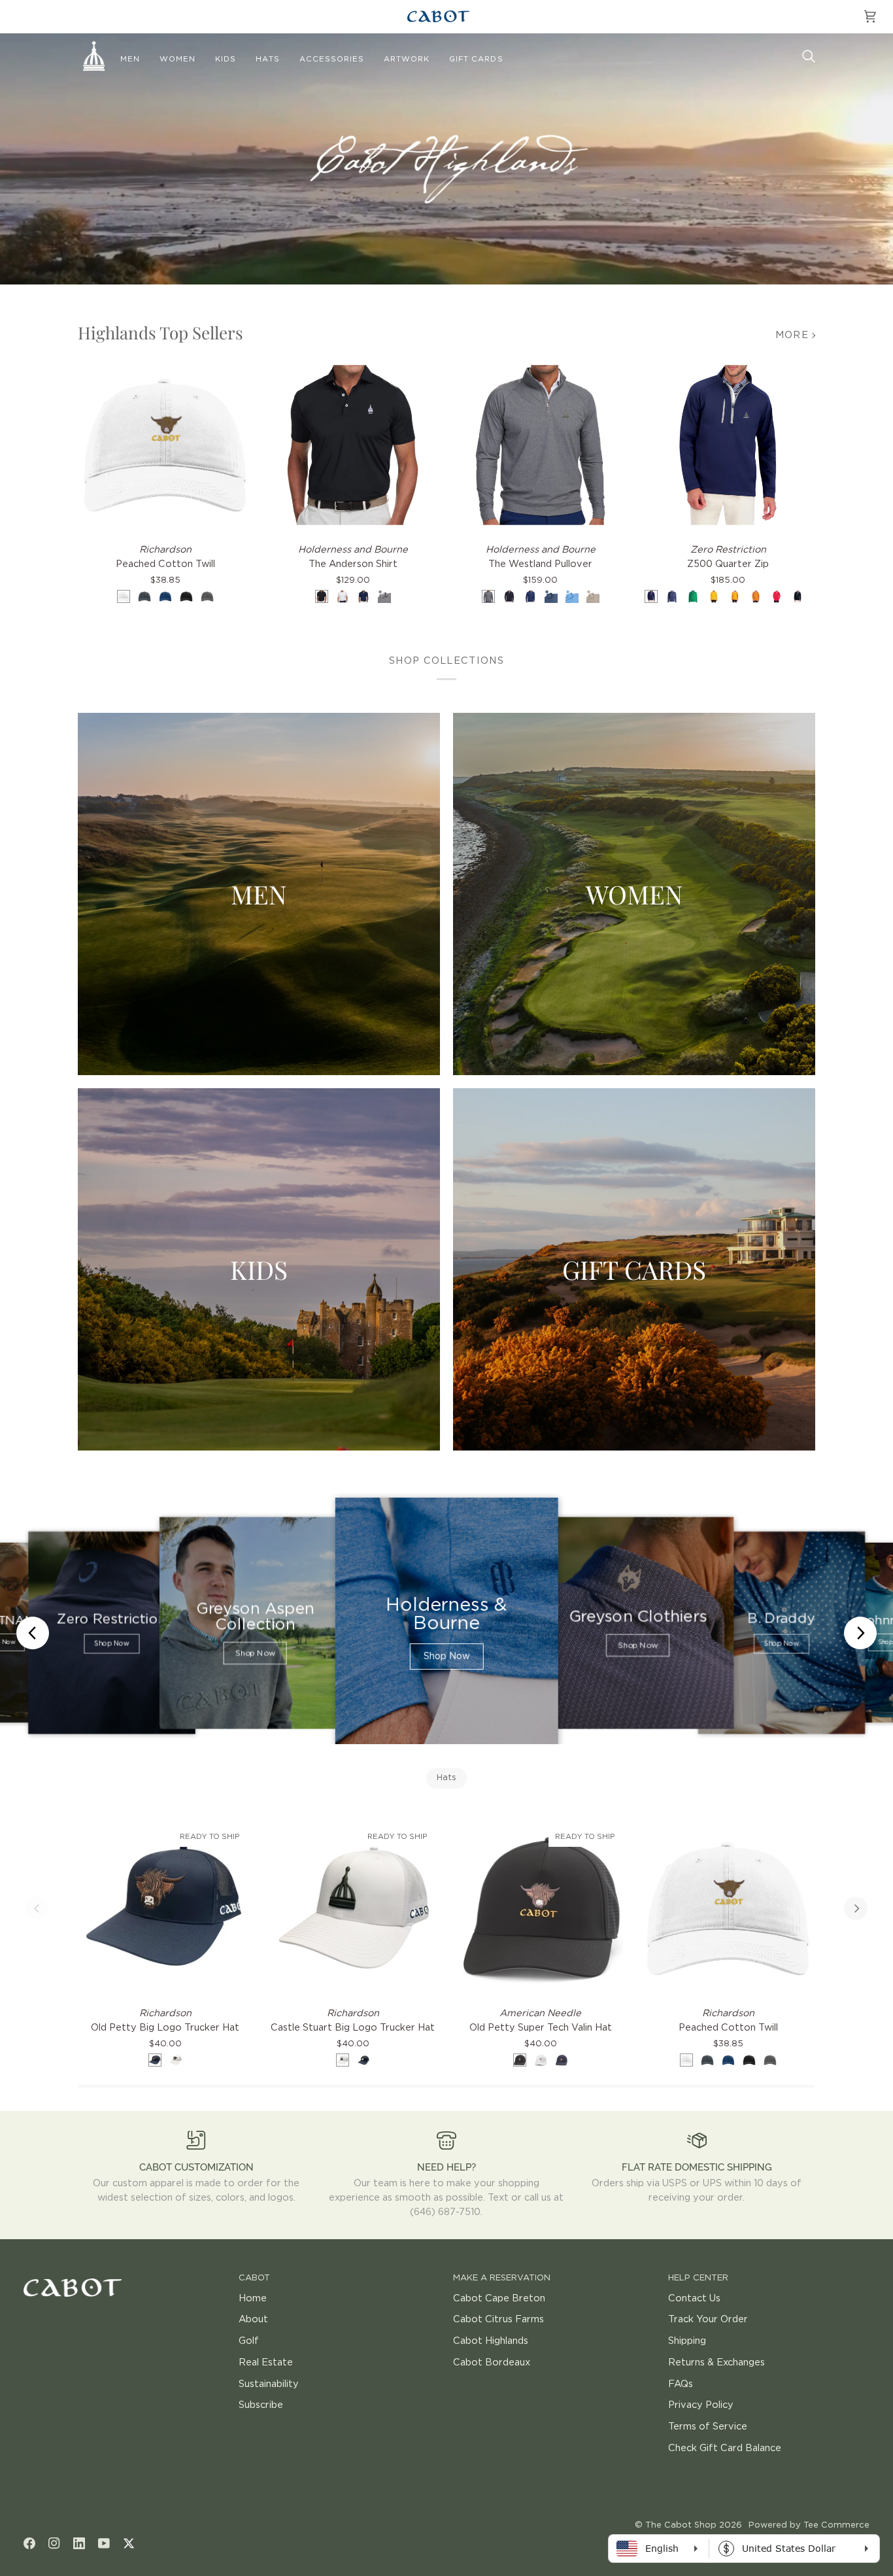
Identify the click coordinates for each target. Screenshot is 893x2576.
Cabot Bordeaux (492, 2362)
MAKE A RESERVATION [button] (502, 2278)
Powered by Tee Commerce (809, 2525)
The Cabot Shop (681, 2525)
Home (253, 2298)
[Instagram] (54, 2543)
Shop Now (111, 1644)
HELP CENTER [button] (698, 2278)
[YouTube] (104, 2543)
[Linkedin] (79, 2543)
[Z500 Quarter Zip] (728, 445)
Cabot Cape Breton (499, 2298)
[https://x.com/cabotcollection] (129, 2543)
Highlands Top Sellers (160, 333)
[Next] (856, 1908)
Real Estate (266, 2362)
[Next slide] (860, 1633)
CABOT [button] (254, 2278)
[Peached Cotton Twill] (165, 445)
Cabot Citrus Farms (498, 2319)
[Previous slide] (33, 1633)
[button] (130, 60)
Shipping (687, 2341)
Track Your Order (708, 2319)
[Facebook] (29, 2543)
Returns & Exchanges (716, 2362)
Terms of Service (708, 2427)
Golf (249, 2341)
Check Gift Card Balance (725, 2448)
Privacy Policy (701, 2405)
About (253, 2319)
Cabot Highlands (491, 2341)
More (792, 335)
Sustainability (269, 2384)
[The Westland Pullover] (540, 445)
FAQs (681, 2384)
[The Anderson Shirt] (353, 445)
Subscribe (261, 2405)
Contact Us (694, 2298)
